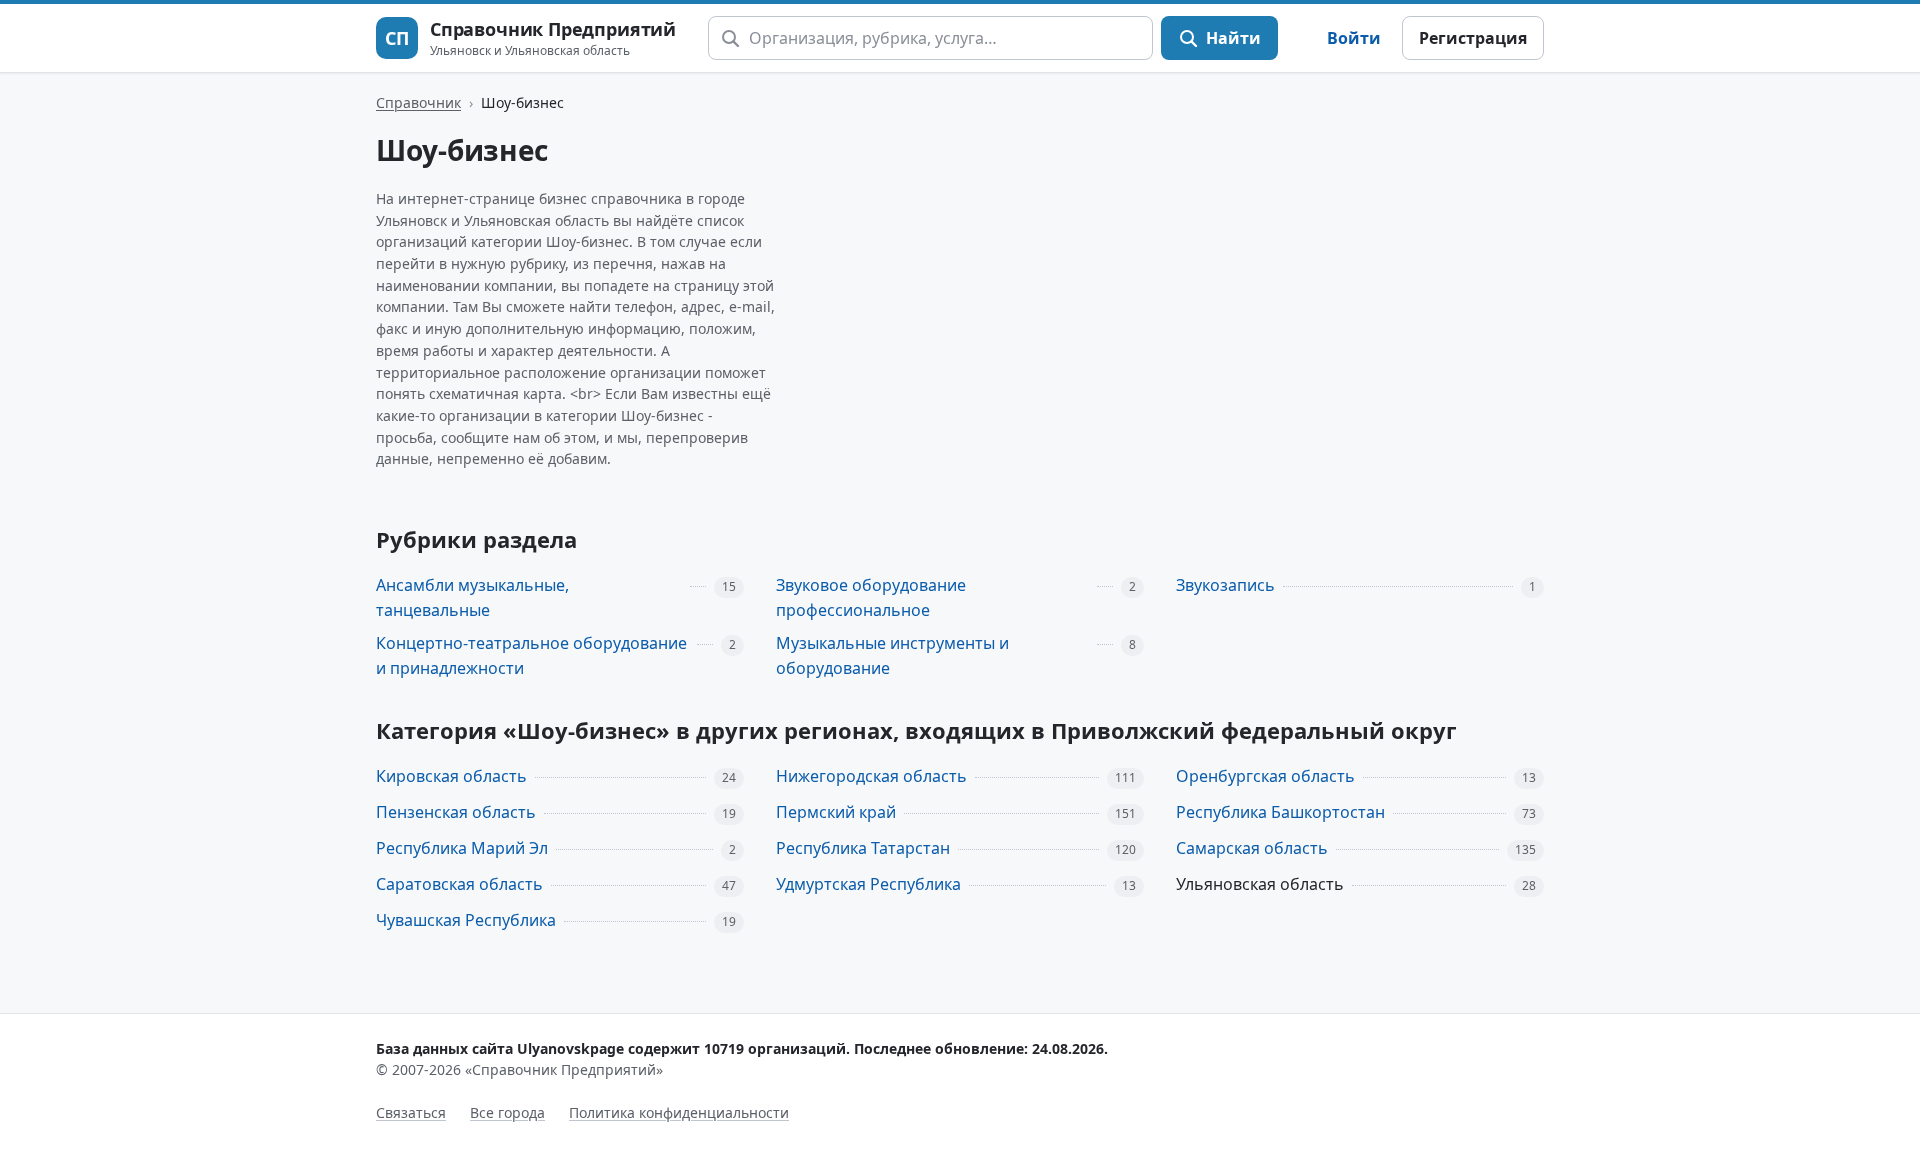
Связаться (411, 1112)
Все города (507, 1112)
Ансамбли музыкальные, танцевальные (472, 597)
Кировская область (451, 776)
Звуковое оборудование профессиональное (871, 597)
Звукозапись (1225, 585)
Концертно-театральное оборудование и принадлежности (531, 655)
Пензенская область (456, 812)
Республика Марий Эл (462, 848)
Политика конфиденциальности (679, 1112)
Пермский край (836, 812)
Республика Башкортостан (1280, 812)
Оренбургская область (1265, 776)
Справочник (418, 102)
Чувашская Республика (466, 920)
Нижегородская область (871, 776)
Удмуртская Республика (868, 884)
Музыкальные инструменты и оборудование (892, 655)
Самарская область (1252, 848)
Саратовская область (459, 884)
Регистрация (1473, 38)
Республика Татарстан (863, 848)
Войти (1354, 38)
